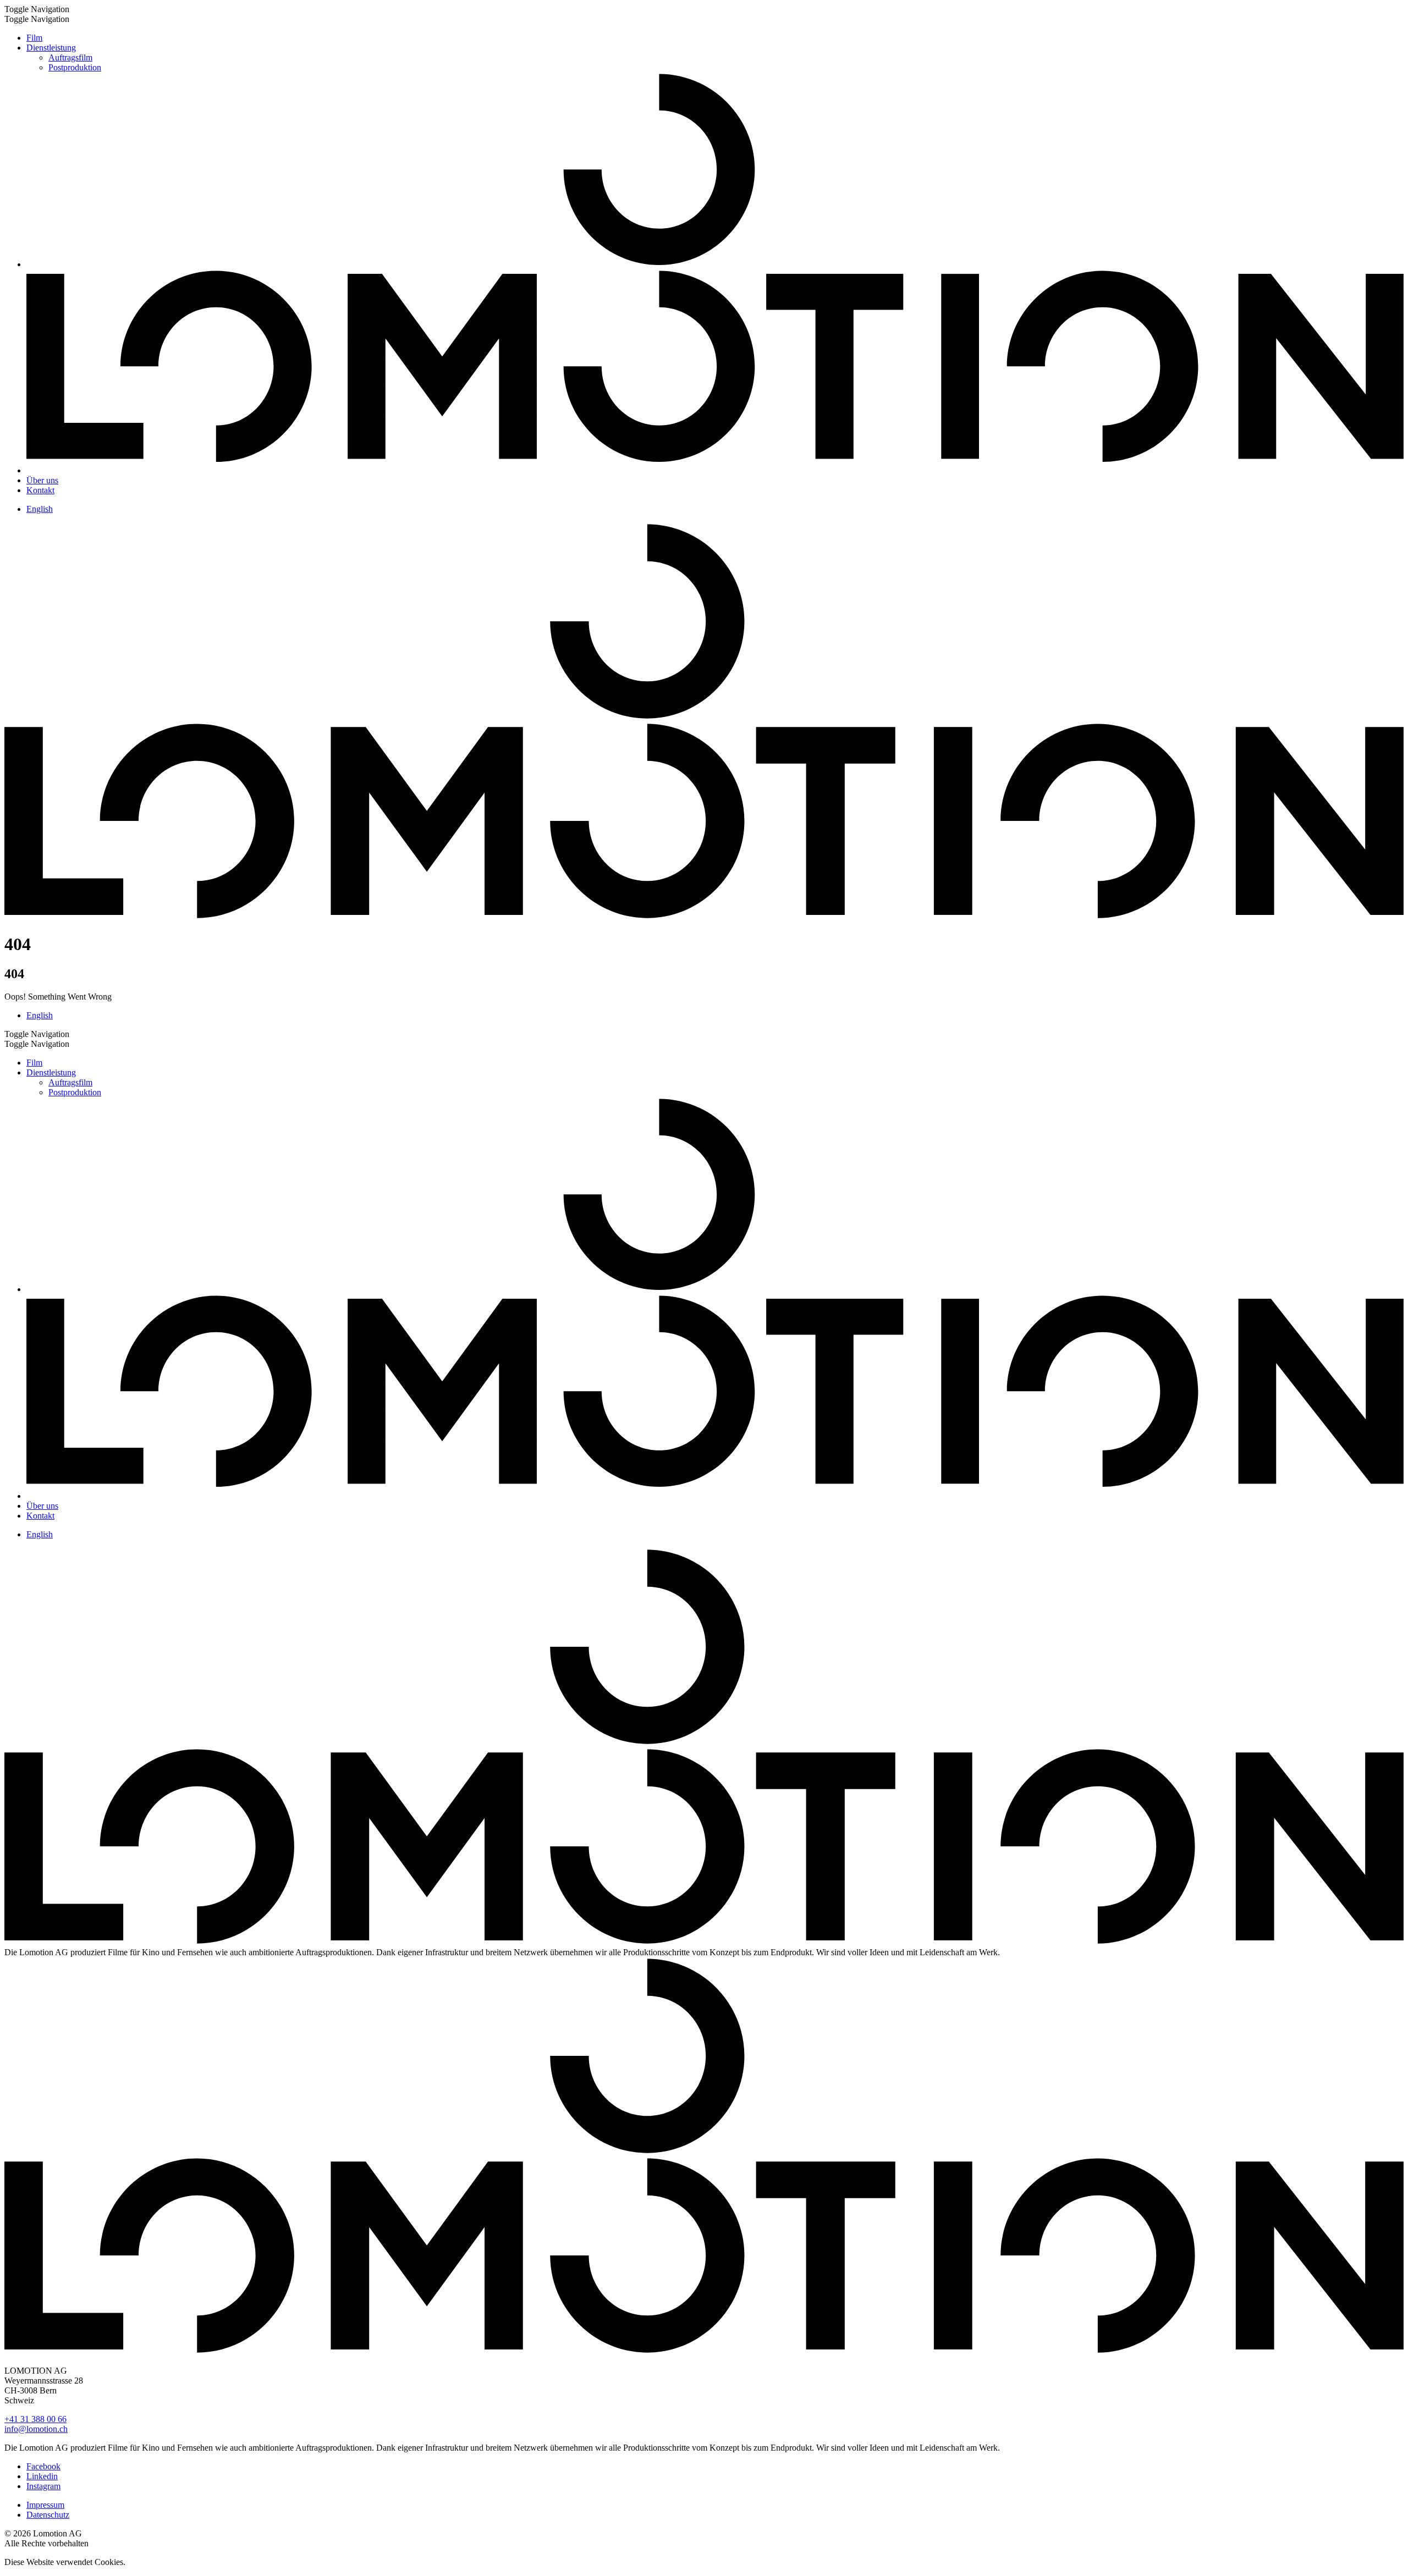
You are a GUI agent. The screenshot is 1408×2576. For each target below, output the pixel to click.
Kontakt (40, 490)
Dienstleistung (51, 48)
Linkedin (42, 2476)
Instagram (43, 2486)
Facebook (43, 2466)
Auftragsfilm (70, 57)
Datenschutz (48, 2515)
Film (34, 38)
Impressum (45, 2505)
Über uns (42, 480)
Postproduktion (75, 67)
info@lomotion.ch (36, 2429)
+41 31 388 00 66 (35, 2419)
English (40, 509)
